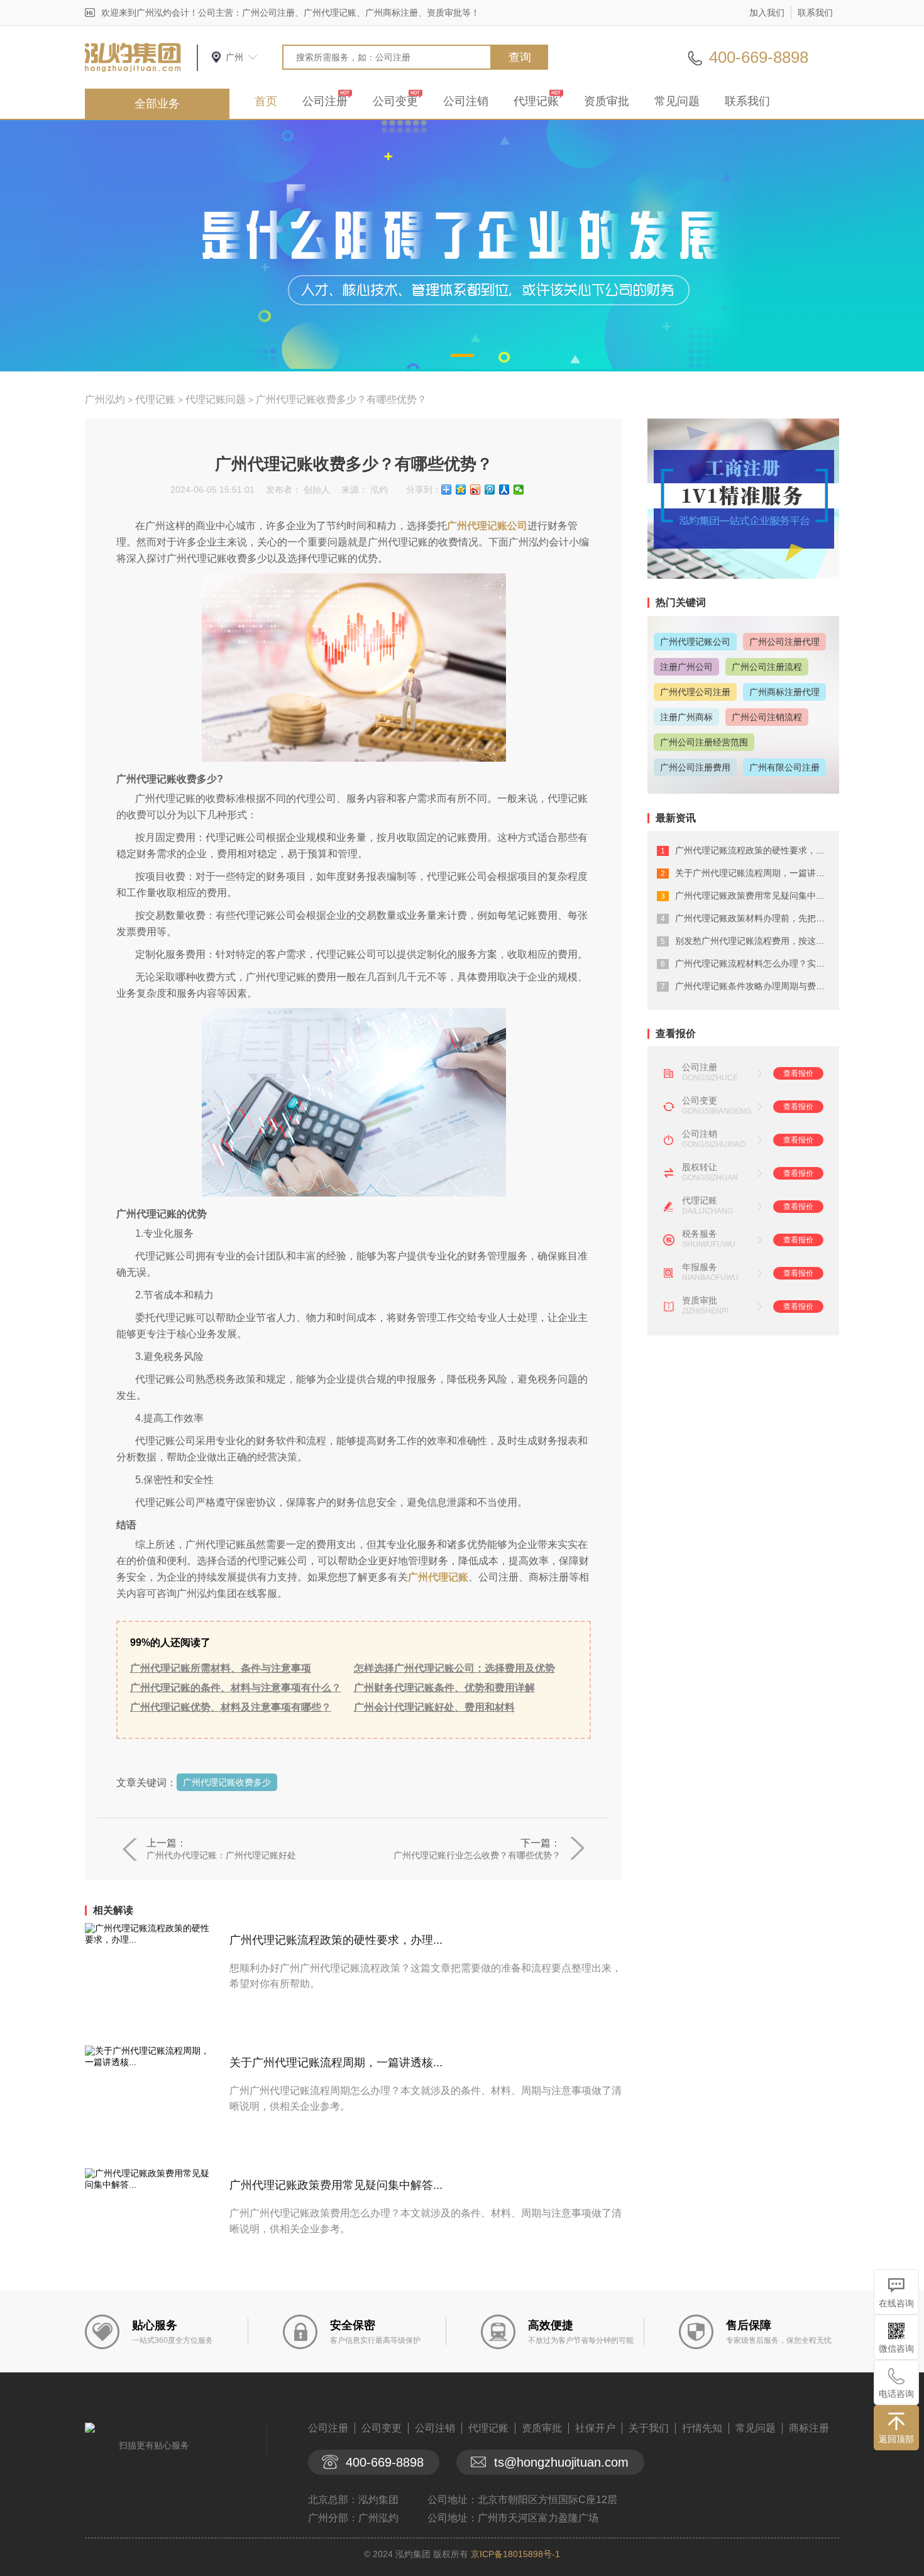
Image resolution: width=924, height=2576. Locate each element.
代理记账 (536, 101)
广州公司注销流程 (767, 717)
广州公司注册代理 (784, 642)
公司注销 (466, 101)
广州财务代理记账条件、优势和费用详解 (444, 1688)
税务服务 (700, 1234)
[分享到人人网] (504, 490)
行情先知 (702, 2428)
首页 (266, 101)
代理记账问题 (216, 399)
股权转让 (700, 1167)
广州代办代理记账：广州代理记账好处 (221, 1855)
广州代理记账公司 (487, 526)
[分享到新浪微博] (476, 490)
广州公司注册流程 (767, 667)
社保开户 (595, 2428)
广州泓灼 (105, 399)
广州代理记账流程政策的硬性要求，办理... (336, 1940)
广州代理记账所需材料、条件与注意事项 (221, 1668)
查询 (520, 57)
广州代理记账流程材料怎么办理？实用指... (758, 963)
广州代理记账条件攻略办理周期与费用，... (758, 986)
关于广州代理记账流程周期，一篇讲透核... (336, 2063)
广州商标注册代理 (784, 692)
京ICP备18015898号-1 (515, 2554)
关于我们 (649, 2428)
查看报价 (798, 1073)
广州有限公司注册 (784, 767)
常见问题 (677, 101)
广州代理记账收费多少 (227, 1782)
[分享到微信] (519, 490)
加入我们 (767, 13)
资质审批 (607, 101)
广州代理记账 (438, 1577)
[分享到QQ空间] (461, 490)
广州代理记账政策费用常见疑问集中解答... (336, 2185)
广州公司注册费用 (695, 767)
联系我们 (815, 13)
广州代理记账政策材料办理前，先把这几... (758, 918)
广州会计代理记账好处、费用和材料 (434, 1707)
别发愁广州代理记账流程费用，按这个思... (758, 941)
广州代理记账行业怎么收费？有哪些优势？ (477, 1855)
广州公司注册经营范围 (704, 742)
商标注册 (809, 2428)
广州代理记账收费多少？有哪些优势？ (341, 399)
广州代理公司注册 (695, 692)
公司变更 (395, 101)
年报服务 (700, 1267)
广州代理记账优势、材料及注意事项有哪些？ (231, 1707)
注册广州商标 (686, 717)
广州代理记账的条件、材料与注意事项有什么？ (236, 1688)
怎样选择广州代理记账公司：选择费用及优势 (454, 1668)
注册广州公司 (686, 667)
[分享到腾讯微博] (490, 490)
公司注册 (325, 101)
